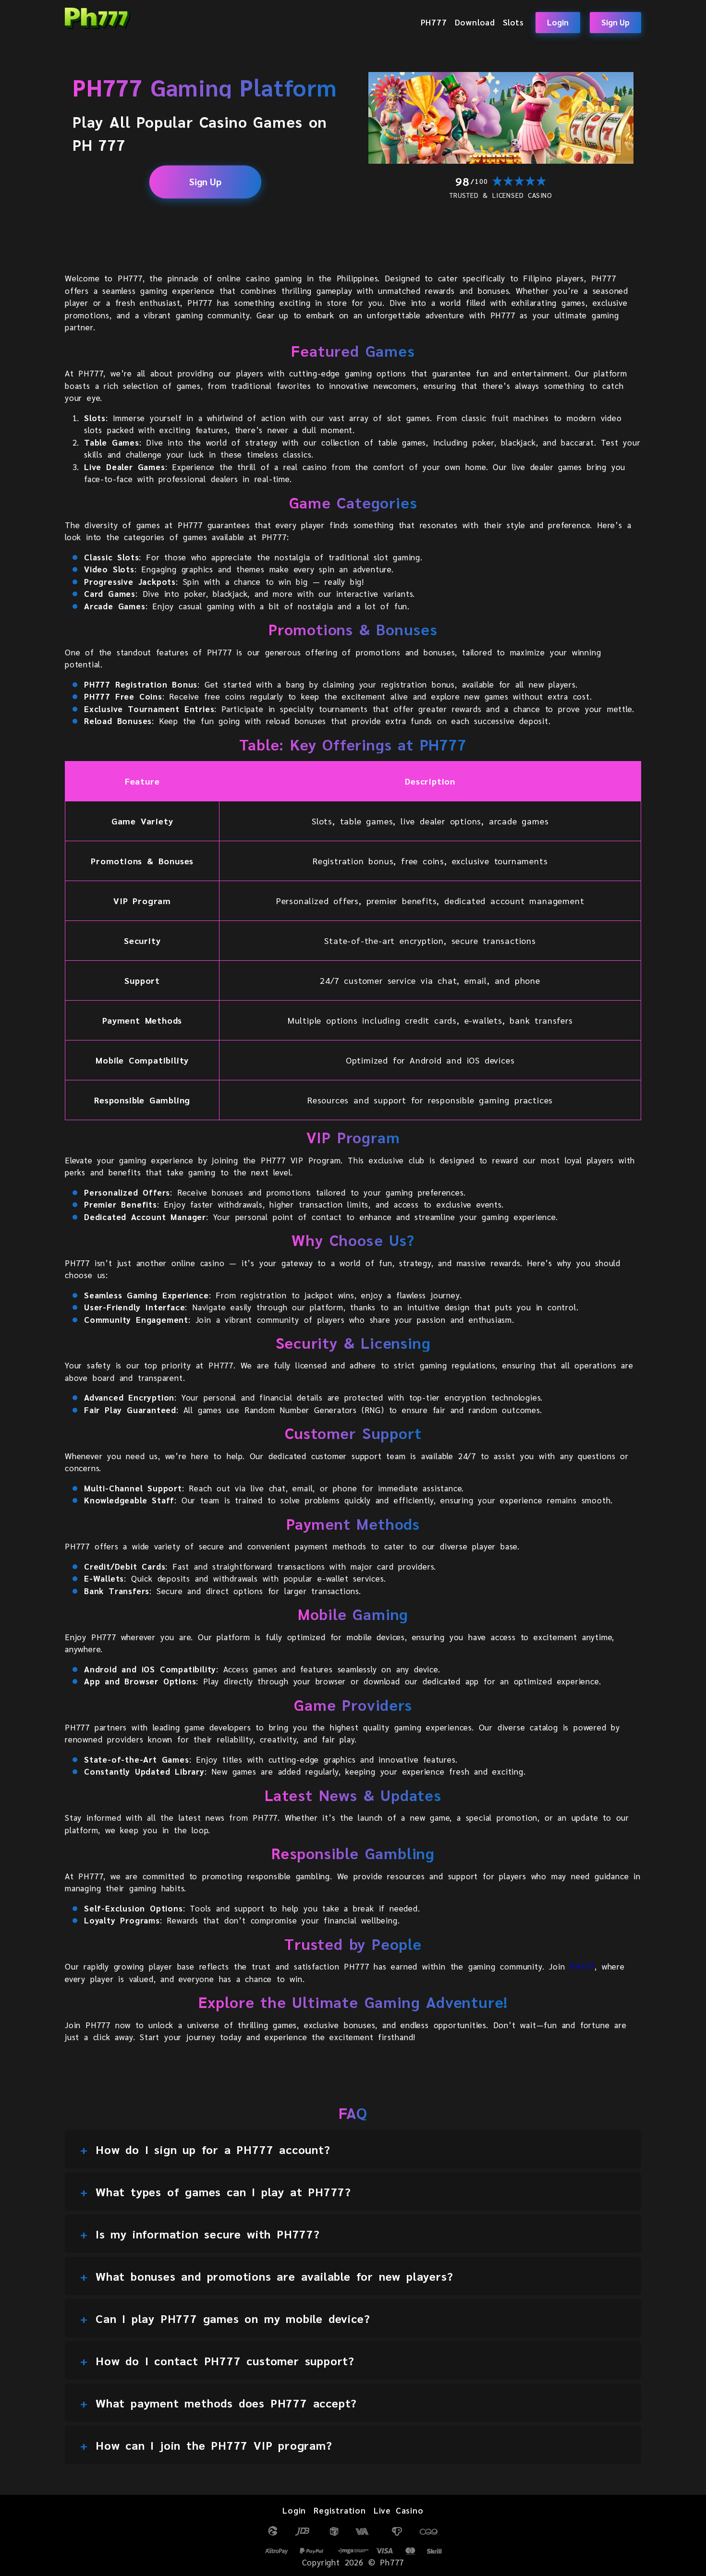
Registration (340, 2510)
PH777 (434, 22)
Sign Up (615, 22)
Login (558, 22)
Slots (513, 22)
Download (475, 22)
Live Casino (399, 2510)
